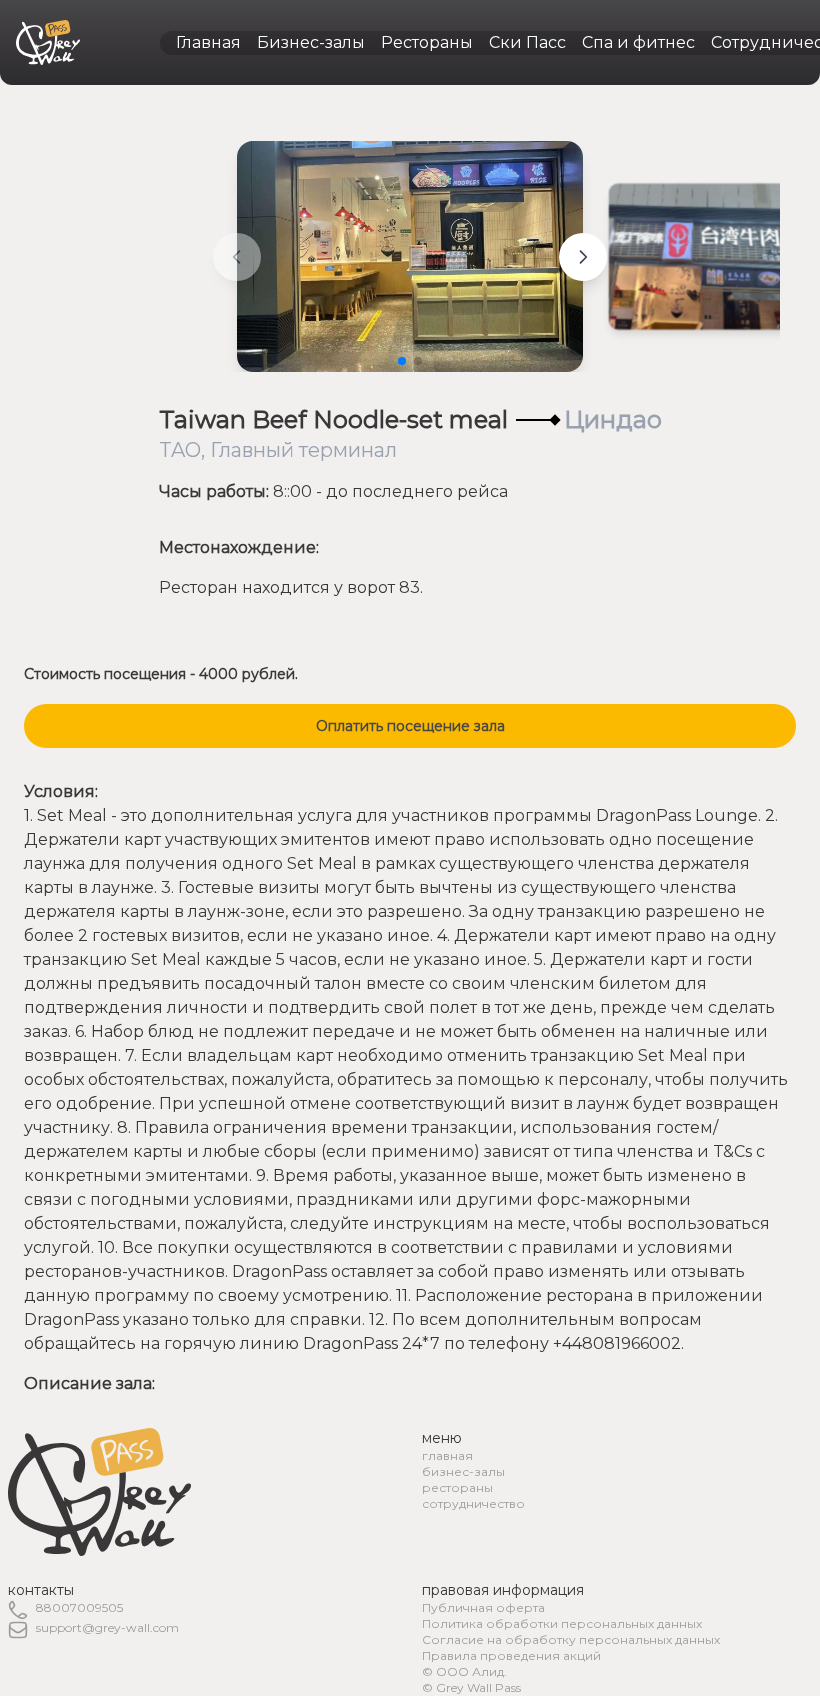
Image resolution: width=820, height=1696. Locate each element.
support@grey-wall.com (107, 1627)
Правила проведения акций (511, 1655)
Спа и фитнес (638, 42)
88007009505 (79, 1607)
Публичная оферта (483, 1607)
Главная (208, 42)
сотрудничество (473, 1503)
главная (447, 1455)
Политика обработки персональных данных (562, 1623)
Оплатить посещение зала (410, 726)
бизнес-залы (463, 1471)
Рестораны (427, 42)
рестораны (457, 1487)
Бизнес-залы (311, 42)
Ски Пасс (527, 42)
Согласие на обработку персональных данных (571, 1639)
